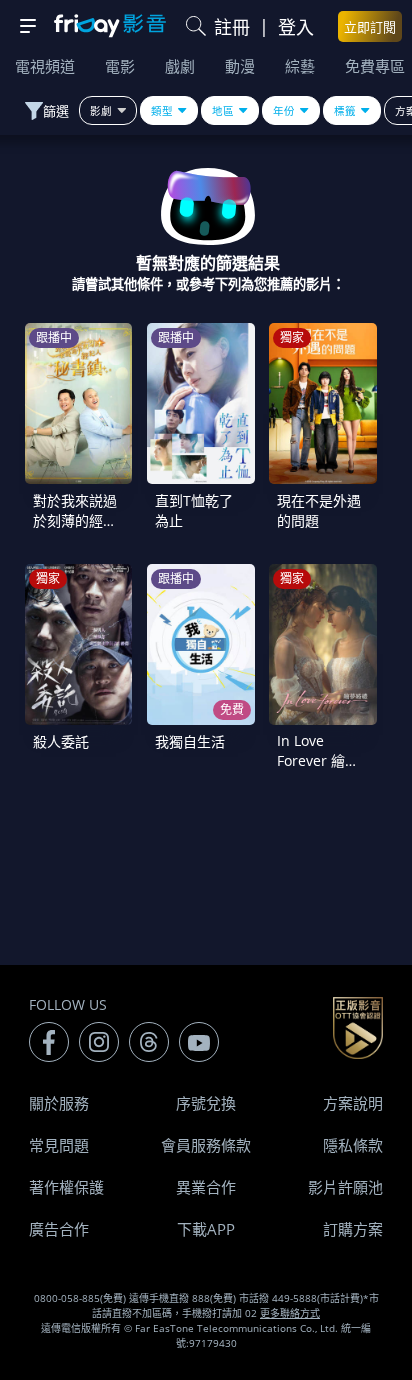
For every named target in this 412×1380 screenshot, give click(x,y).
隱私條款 (353, 1145)
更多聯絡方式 (290, 1313)
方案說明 (353, 1103)
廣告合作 (59, 1229)
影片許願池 (345, 1187)
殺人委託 (61, 741)
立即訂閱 (370, 27)
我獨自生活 (190, 741)
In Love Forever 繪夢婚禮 (318, 760)
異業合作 (206, 1187)
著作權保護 (66, 1187)
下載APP (206, 1229)
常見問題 (59, 1145)
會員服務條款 (206, 1145)
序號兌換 (206, 1103)
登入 (296, 27)
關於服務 (59, 1103)
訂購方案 (353, 1229)
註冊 (232, 27)
